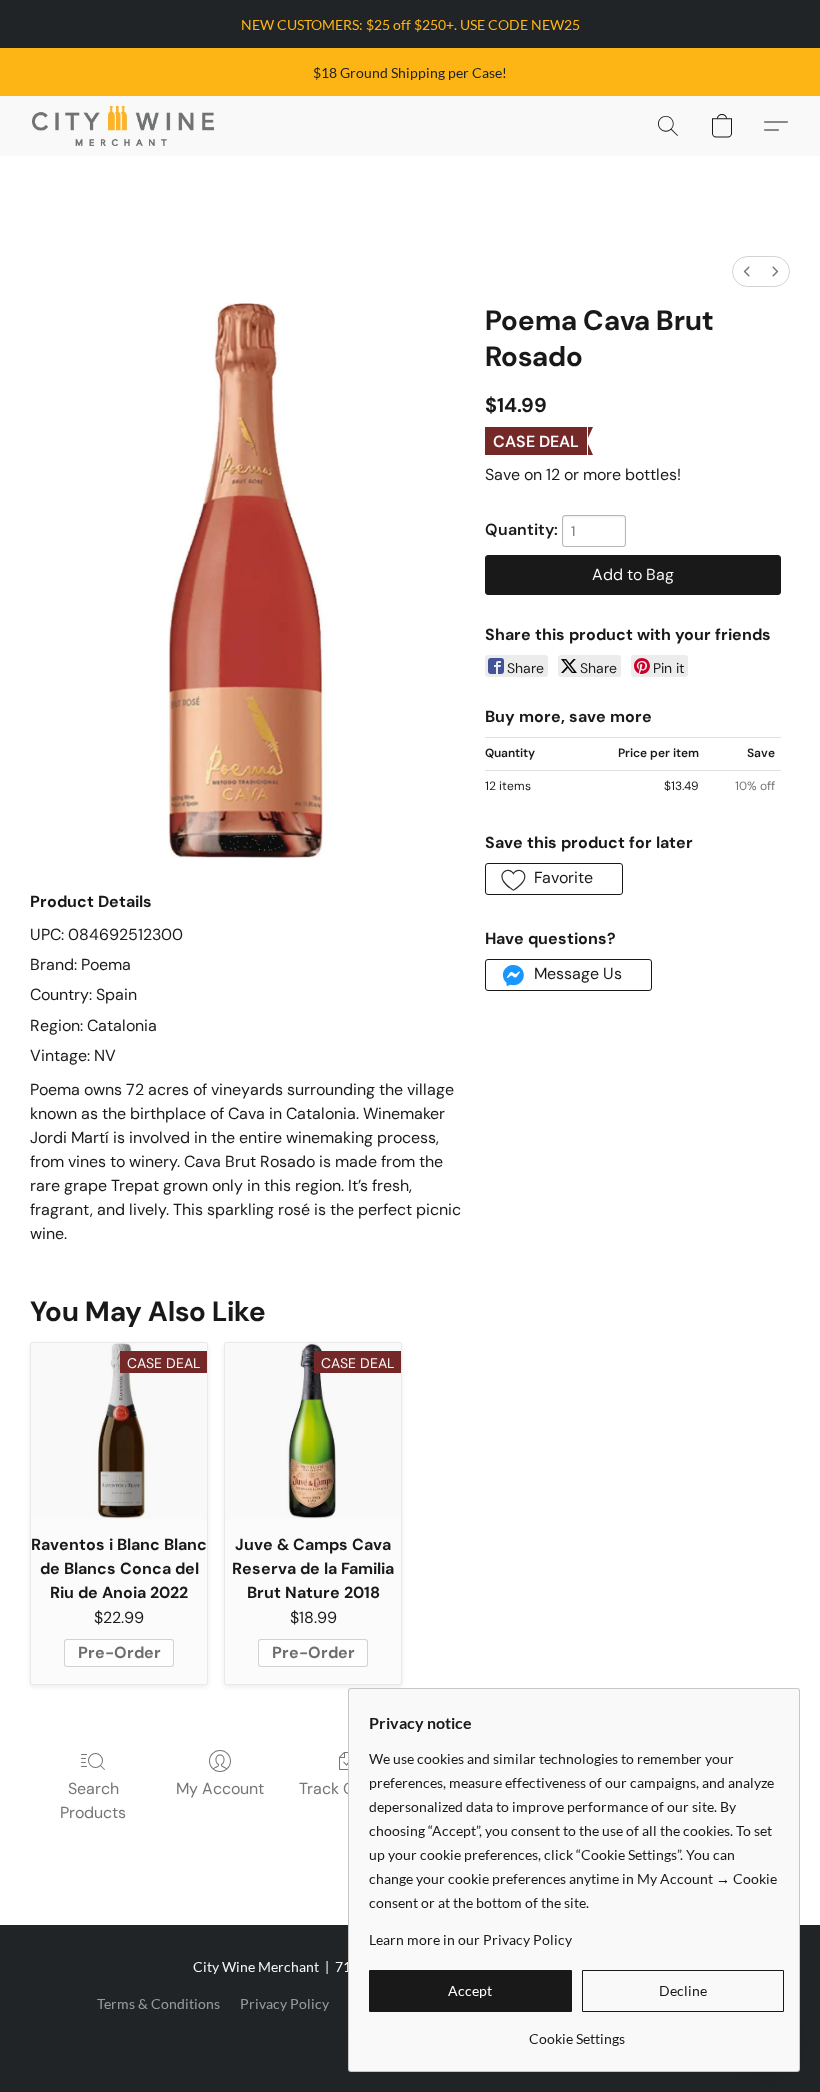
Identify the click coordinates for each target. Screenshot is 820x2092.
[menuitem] (747, 271)
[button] (123, 126)
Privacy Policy (284, 2003)
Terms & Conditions (158, 2003)
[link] (576, 2031)
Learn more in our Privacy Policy (470, 1939)
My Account (220, 1788)
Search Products (93, 1800)
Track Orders (346, 1788)
